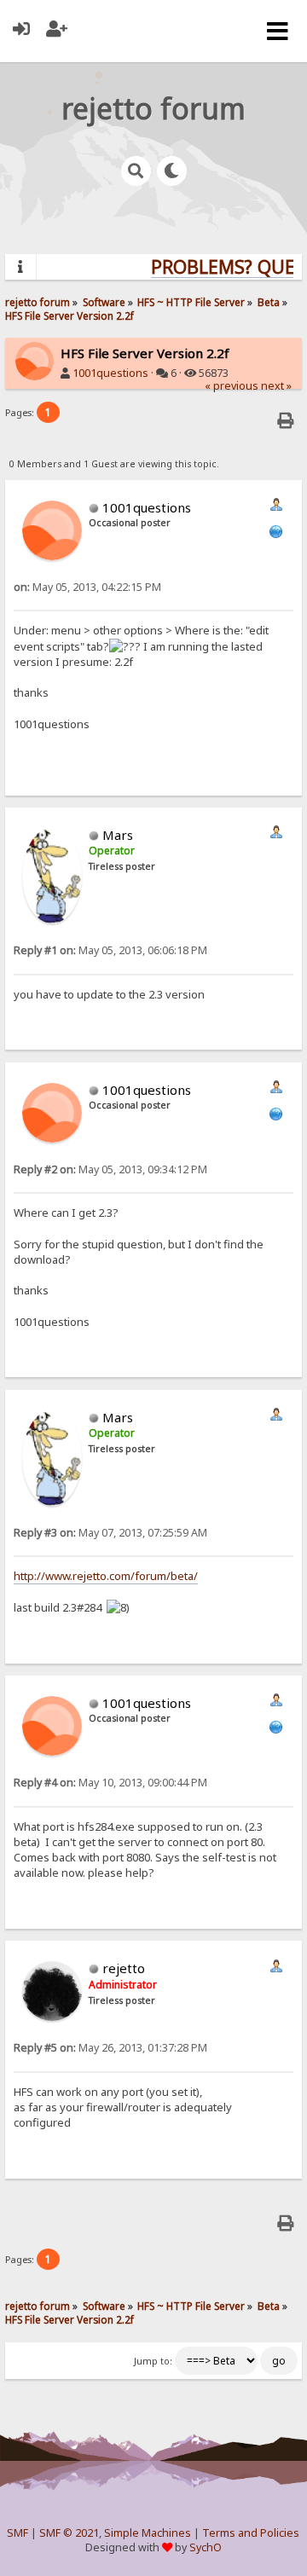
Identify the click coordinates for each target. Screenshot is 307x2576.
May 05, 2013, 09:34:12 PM (110, 1169)
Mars (118, 835)
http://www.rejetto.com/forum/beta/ (106, 1576)
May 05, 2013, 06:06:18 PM (110, 950)
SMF (17, 2533)
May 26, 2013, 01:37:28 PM (110, 2048)
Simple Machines (148, 2533)
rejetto (124, 1968)
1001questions (110, 373)
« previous (232, 386)
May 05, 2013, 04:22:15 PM (87, 587)
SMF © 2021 (69, 2533)
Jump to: (153, 2361)
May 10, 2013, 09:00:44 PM (110, 1783)
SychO (206, 2547)
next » (276, 386)
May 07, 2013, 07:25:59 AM (110, 1533)
